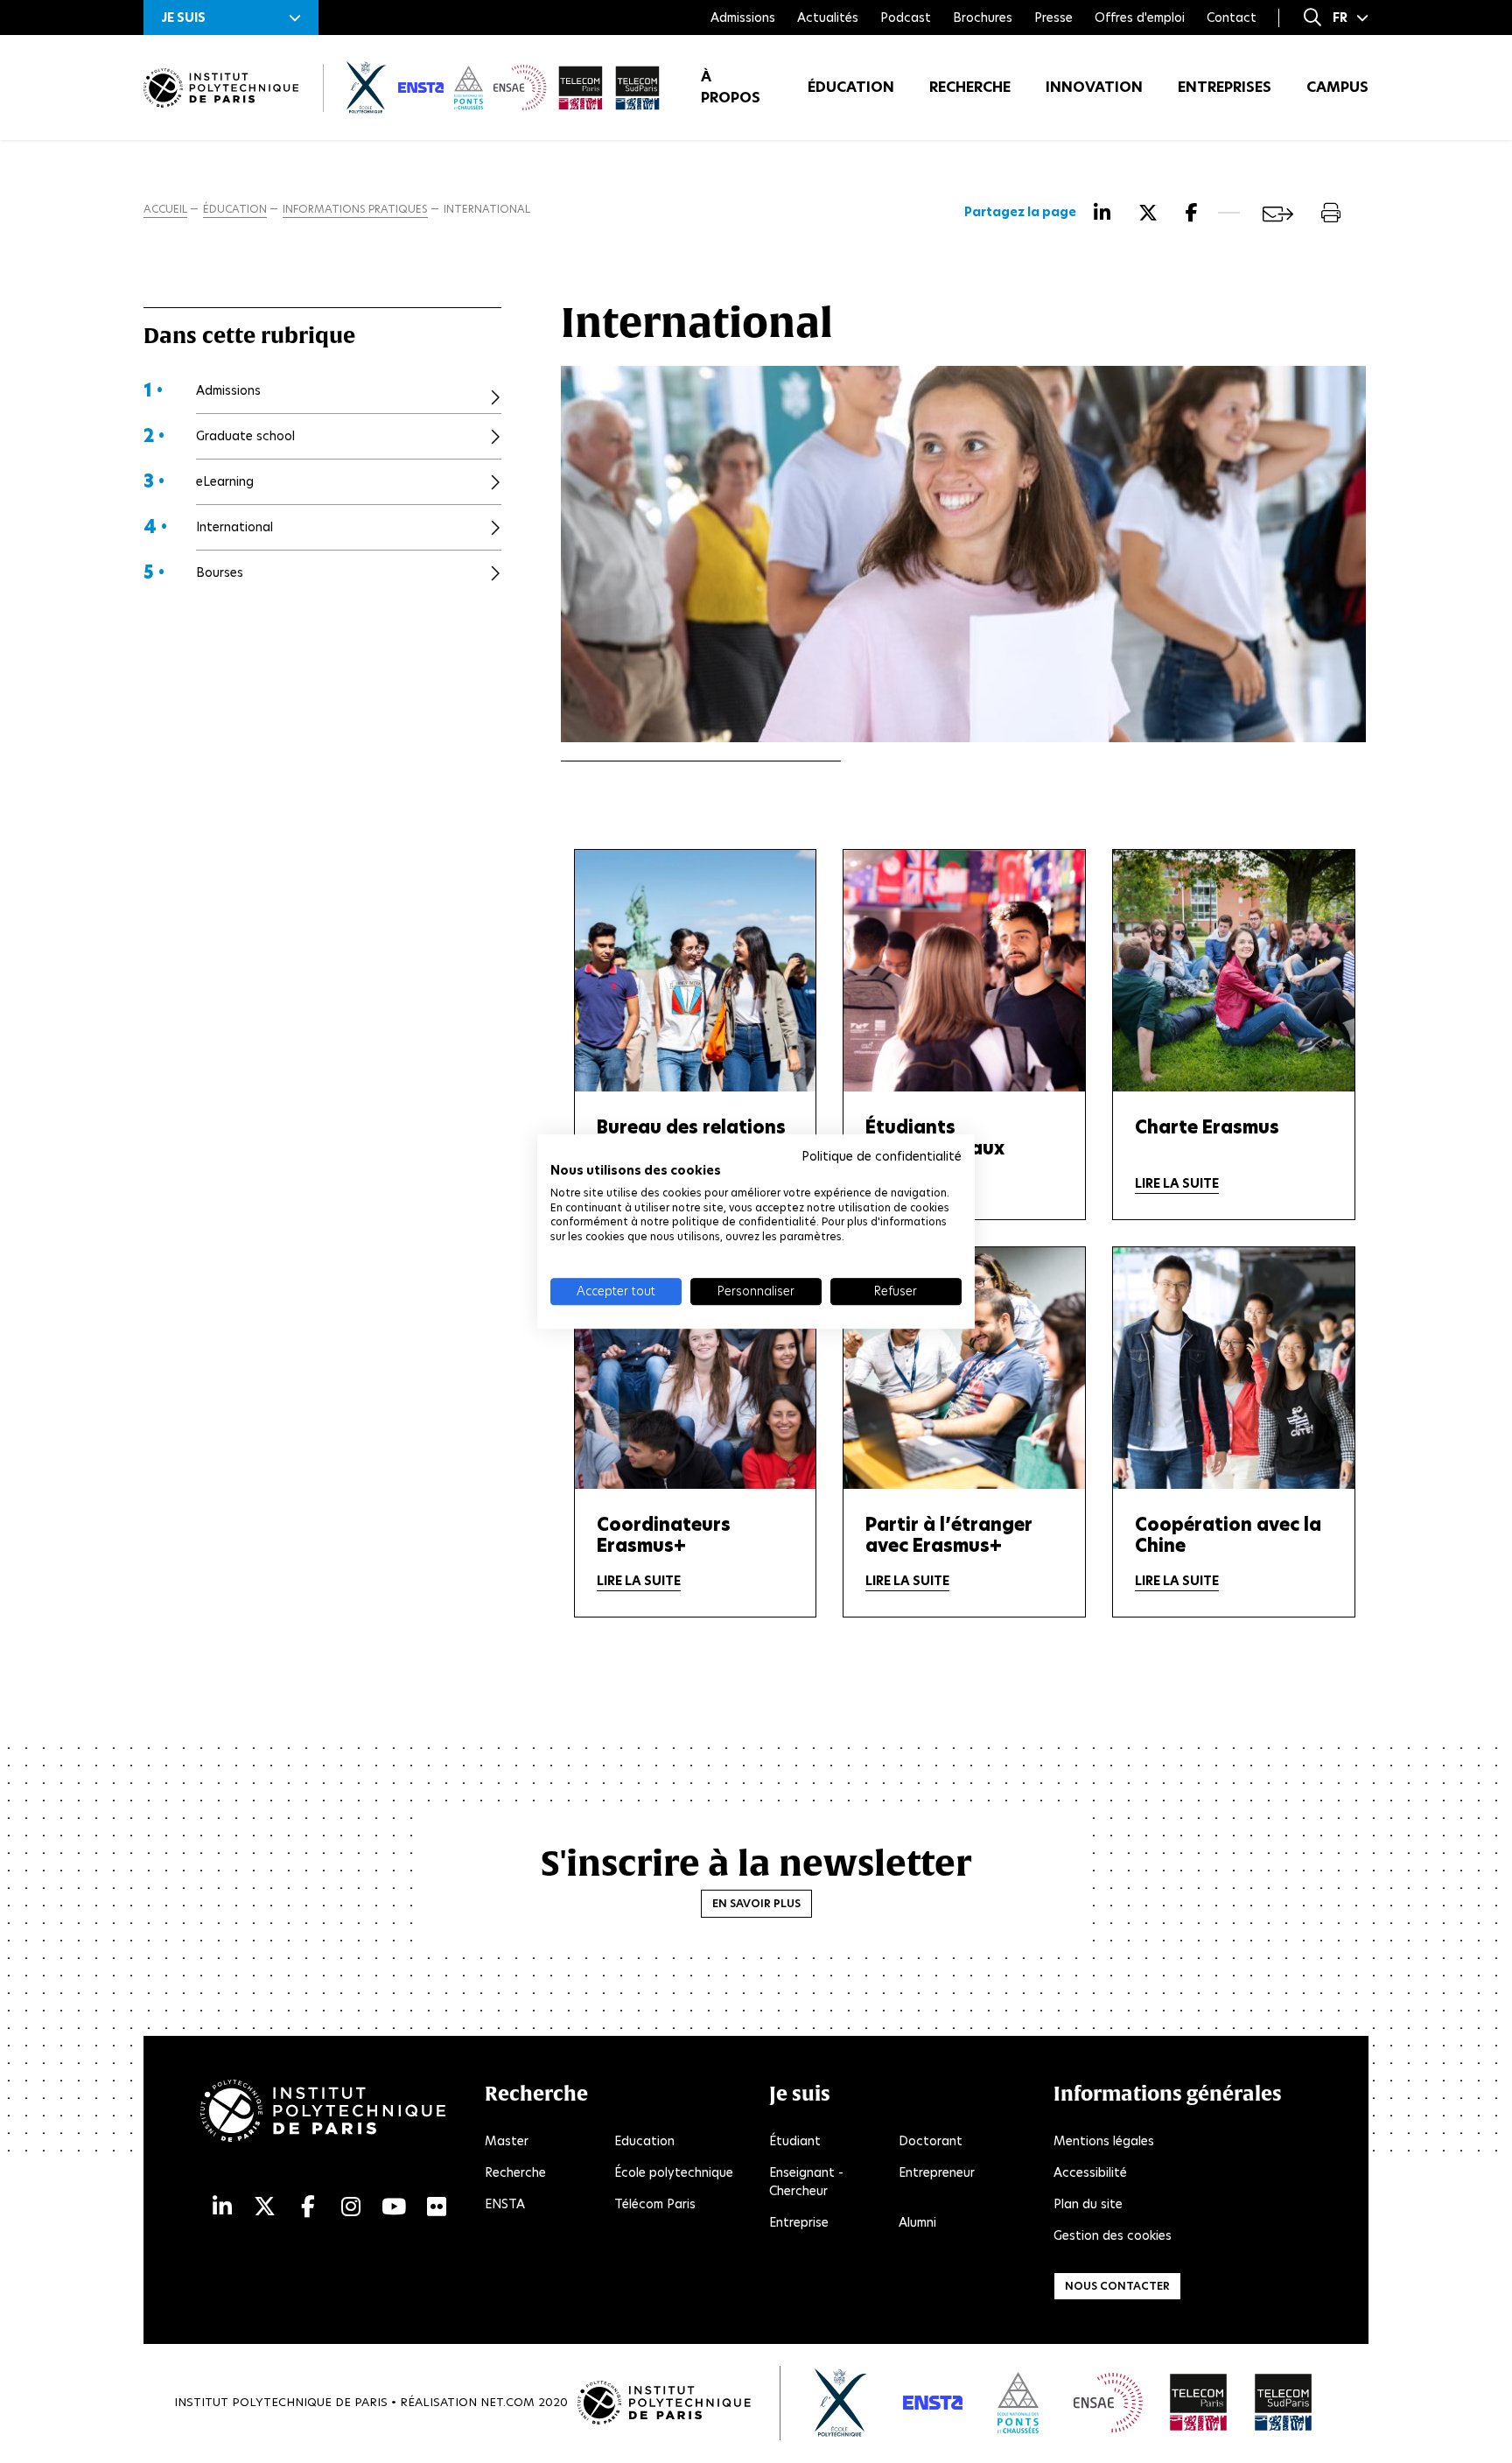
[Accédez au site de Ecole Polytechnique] (841, 2403)
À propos (731, 87)
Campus (1337, 87)
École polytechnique (674, 2172)
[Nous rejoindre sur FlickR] (437, 2207)
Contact (1232, 18)
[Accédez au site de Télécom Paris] (1199, 2403)
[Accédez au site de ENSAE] (1108, 2403)
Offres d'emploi (1140, 18)
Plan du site (1088, 2204)
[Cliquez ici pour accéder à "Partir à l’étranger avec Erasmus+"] (964, 1368)
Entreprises (1225, 87)
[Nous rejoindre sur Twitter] (265, 2207)
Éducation (851, 87)
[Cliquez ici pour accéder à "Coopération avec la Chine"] (1234, 1368)
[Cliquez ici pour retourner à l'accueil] (221, 88)
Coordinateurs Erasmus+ (664, 1535)
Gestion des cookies (1113, 2235)
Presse (1053, 18)
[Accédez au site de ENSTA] (933, 2403)
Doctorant (931, 2141)
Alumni (917, 2222)
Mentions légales (1104, 2141)
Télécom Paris (655, 2204)
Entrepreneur (937, 2172)
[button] (231, 18)
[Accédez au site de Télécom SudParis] (1284, 2403)
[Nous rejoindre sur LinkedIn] (222, 2207)
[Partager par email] (1278, 214)
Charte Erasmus (1207, 1127)
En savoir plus (756, 1903)
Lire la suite (1177, 1183)
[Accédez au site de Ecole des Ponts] (1018, 2403)
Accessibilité (1090, 2172)
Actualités (828, 18)
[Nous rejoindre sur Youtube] (394, 2207)
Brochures (983, 18)
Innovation (1094, 87)
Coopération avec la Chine (1228, 1535)
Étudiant (795, 2141)
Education (644, 2141)
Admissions (743, 18)
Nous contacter (1117, 2286)
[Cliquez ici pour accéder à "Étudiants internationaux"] (964, 970)
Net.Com (507, 2402)
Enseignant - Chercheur (806, 2182)
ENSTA (505, 2204)
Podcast (906, 18)
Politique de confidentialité (882, 1156)
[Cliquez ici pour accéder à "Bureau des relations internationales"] (696, 970)
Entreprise (799, 2222)
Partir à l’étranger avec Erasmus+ (949, 1535)
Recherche (970, 87)
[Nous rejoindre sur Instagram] (351, 2207)
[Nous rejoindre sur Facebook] (308, 2207)
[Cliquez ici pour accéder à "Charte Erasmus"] (1234, 970)
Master (507, 2141)
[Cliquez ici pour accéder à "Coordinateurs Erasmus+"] (696, 1368)
